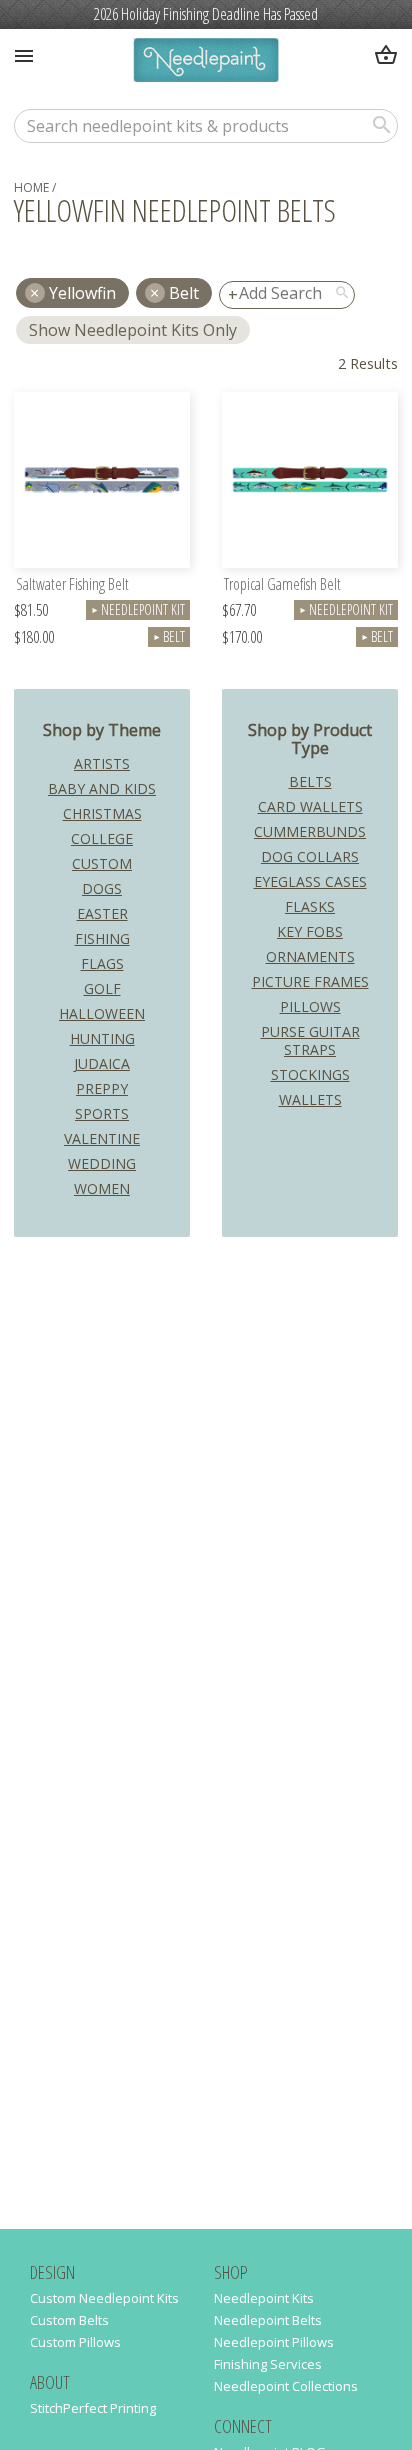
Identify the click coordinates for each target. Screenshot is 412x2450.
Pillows (310, 1006)
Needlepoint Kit (138, 609)
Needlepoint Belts (268, 2320)
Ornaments (310, 956)
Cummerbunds (310, 831)
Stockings (310, 1074)
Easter (102, 913)
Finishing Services (268, 2364)
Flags (102, 963)
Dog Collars (310, 856)
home (31, 187)
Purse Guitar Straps (310, 1040)
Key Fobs (310, 931)
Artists (102, 763)
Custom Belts (69, 2320)
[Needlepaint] (205, 62)
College (102, 838)
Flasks (310, 906)
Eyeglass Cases (310, 881)
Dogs (102, 888)
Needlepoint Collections (286, 2386)
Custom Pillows (75, 2342)
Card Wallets (310, 806)
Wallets (310, 1099)
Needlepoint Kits (264, 2298)
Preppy (102, 1088)
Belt (184, 293)
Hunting (102, 1038)
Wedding (102, 1163)
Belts (310, 781)
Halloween (102, 1013)
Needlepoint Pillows (274, 2342)
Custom (102, 863)
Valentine (102, 1138)
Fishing (102, 938)
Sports (102, 1113)
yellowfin (82, 293)
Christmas (102, 813)
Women (102, 1188)
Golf (102, 988)
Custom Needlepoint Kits (104, 2298)
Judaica (102, 1063)
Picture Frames (310, 981)
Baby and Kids (102, 788)
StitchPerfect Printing (93, 2408)
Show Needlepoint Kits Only (133, 330)
